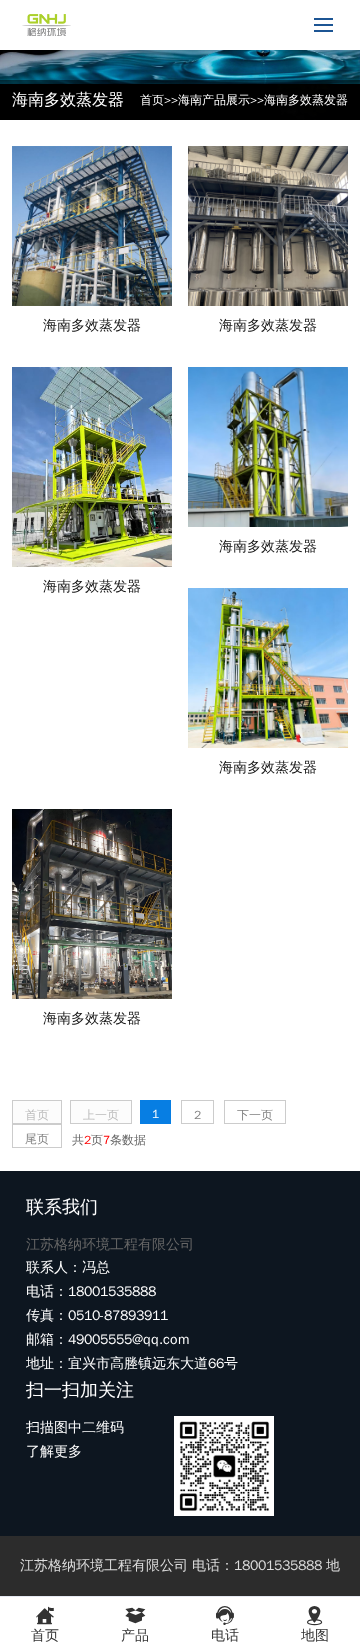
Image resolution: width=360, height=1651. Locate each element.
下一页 (255, 1115)
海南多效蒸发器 (306, 100)
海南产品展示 (214, 100)
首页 (152, 100)
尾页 (37, 1139)
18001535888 (211, 25)
